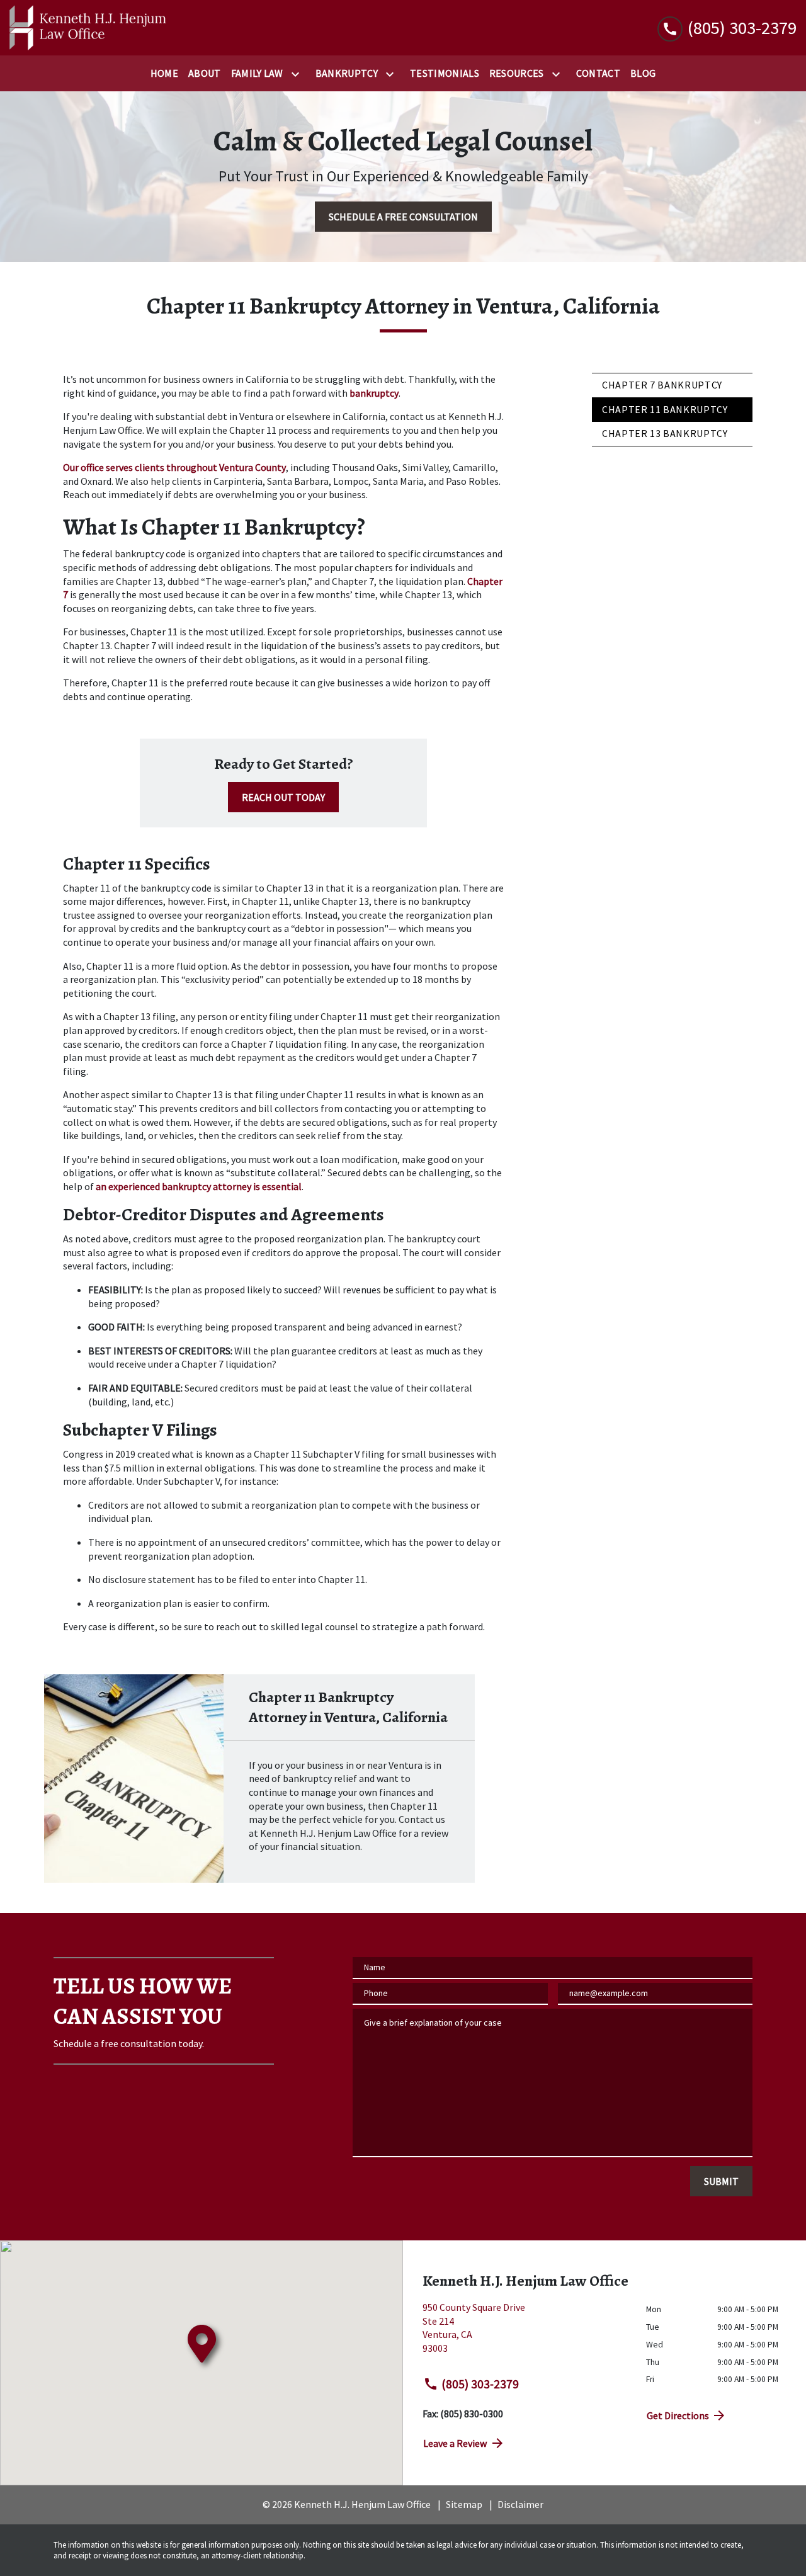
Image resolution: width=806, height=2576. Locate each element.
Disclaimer (520, 2504)
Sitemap (464, 2504)
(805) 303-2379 (480, 2384)
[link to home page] (88, 28)
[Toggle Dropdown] (298, 74)
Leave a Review (455, 2443)
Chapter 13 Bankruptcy (665, 433)
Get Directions (678, 2415)
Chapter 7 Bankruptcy (662, 385)
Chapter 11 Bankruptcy (665, 409)
